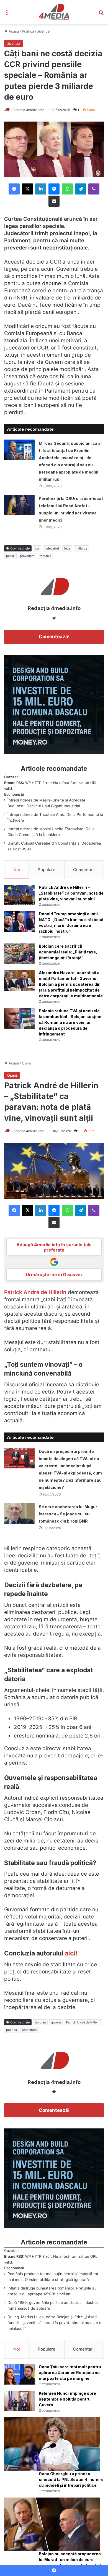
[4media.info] (54, 12)
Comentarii (84, 870)
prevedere (27, 556)
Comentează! (54, 637)
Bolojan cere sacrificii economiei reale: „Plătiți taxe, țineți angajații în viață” (68, 952)
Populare (47, 870)
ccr (37, 548)
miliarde (81, 548)
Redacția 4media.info (28, 110)
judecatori (52, 548)
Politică (28, 31)
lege (67, 548)
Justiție (43, 31)
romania (45, 556)
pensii (10, 556)
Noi (17, 870)
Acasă (13, 31)
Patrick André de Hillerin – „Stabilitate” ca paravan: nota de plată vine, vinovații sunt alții (71, 893)
